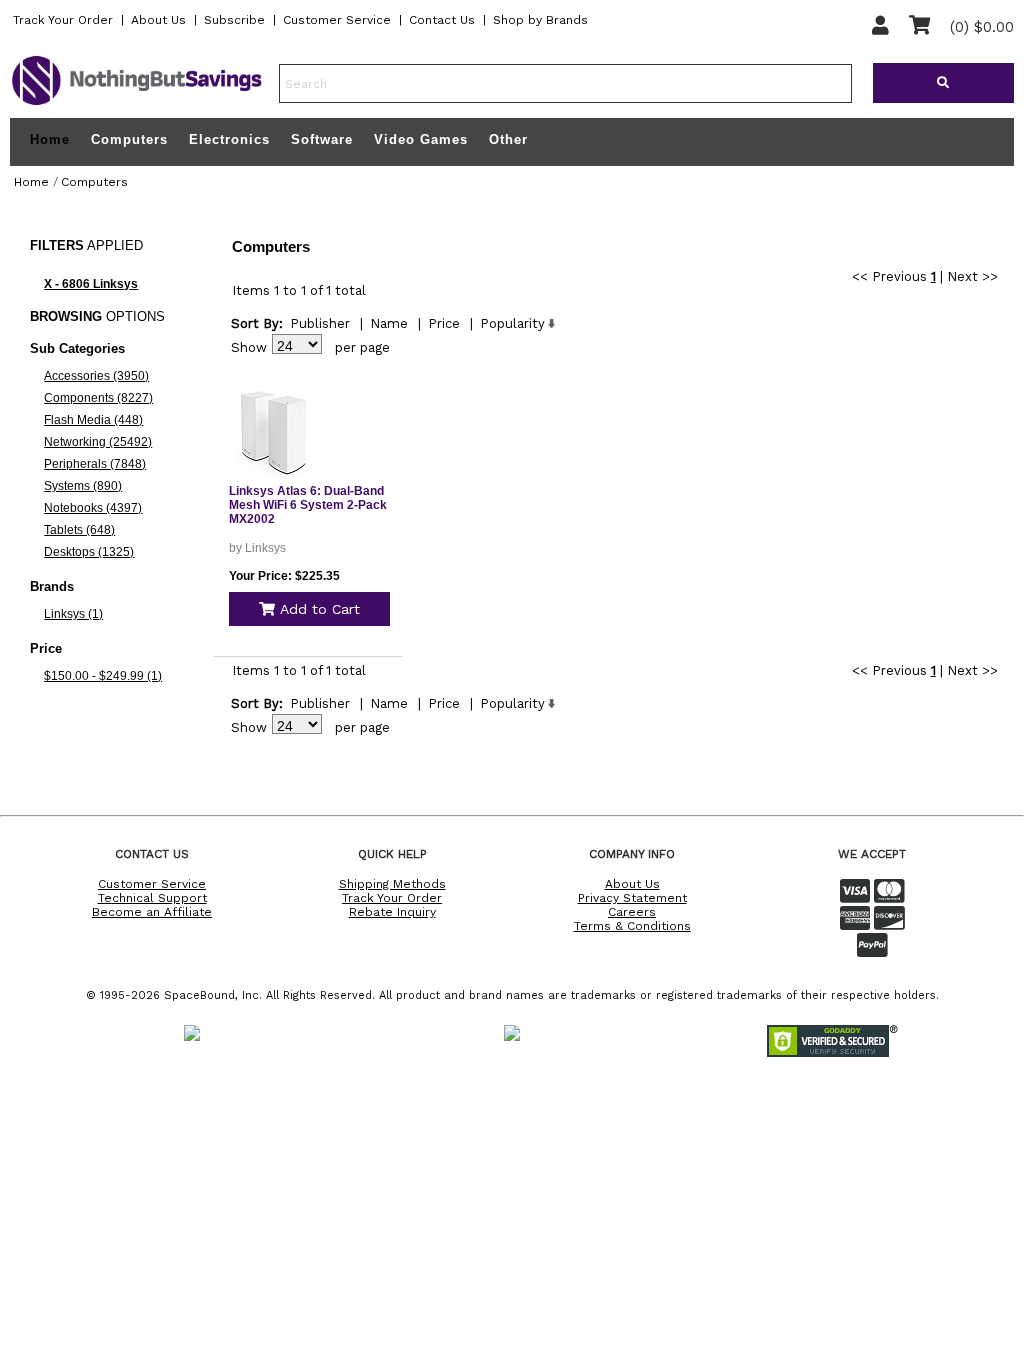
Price (444, 323)
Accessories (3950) (96, 376)
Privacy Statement (632, 898)
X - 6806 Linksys (91, 284)
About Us (158, 20)
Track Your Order (63, 20)
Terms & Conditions (632, 926)
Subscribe (234, 20)
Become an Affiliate (152, 912)
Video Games (421, 139)
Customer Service (337, 20)
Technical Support (152, 898)
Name (389, 323)
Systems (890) (83, 486)
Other (508, 139)
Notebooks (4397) (93, 508)
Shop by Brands (540, 20)
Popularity (512, 323)
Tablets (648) (79, 530)
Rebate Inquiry (392, 912)
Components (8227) (98, 398)
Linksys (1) (73, 614)
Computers (129, 139)
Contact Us (442, 20)
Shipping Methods (392, 884)
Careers (632, 912)
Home (50, 140)
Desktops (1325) (89, 552)
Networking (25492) (98, 442)
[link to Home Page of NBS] (137, 104)
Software (322, 139)
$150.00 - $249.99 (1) (103, 676)
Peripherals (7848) (95, 464)
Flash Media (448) (93, 420)
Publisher (320, 323)
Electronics (229, 139)
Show (249, 347)
